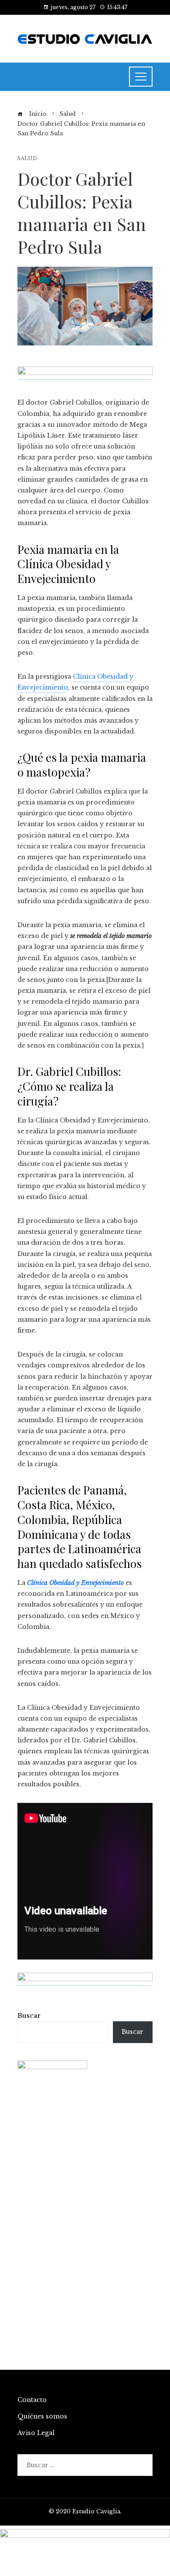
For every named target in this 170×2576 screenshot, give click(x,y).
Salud (27, 159)
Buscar (29, 2016)
